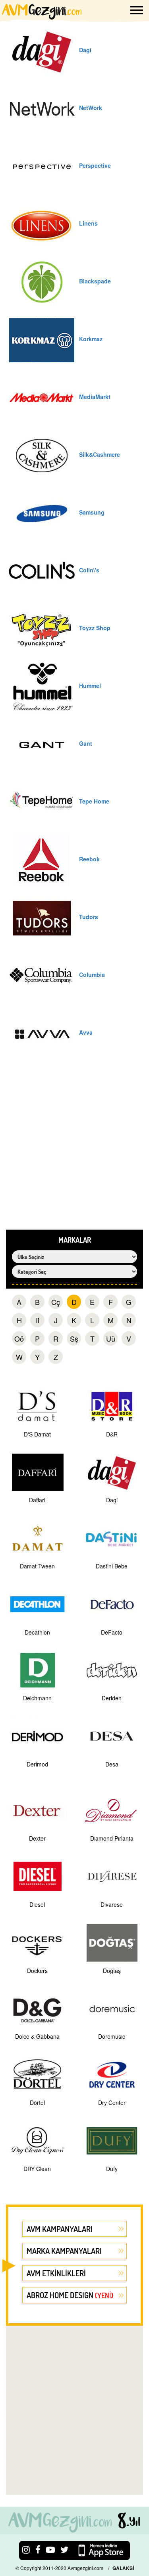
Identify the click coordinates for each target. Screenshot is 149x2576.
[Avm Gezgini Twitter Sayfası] (64, 2549)
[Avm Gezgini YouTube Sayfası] (50, 2549)
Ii (38, 1320)
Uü (111, 1338)
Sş (74, 1338)
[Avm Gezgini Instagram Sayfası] (26, 2549)
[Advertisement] (74, 1151)
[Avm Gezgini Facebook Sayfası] (38, 2549)
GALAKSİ (123, 2568)
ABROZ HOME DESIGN (70, 2295)
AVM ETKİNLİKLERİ (56, 2273)
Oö (19, 1338)
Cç (56, 1302)
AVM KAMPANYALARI (60, 2229)
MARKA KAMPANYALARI (64, 2251)
